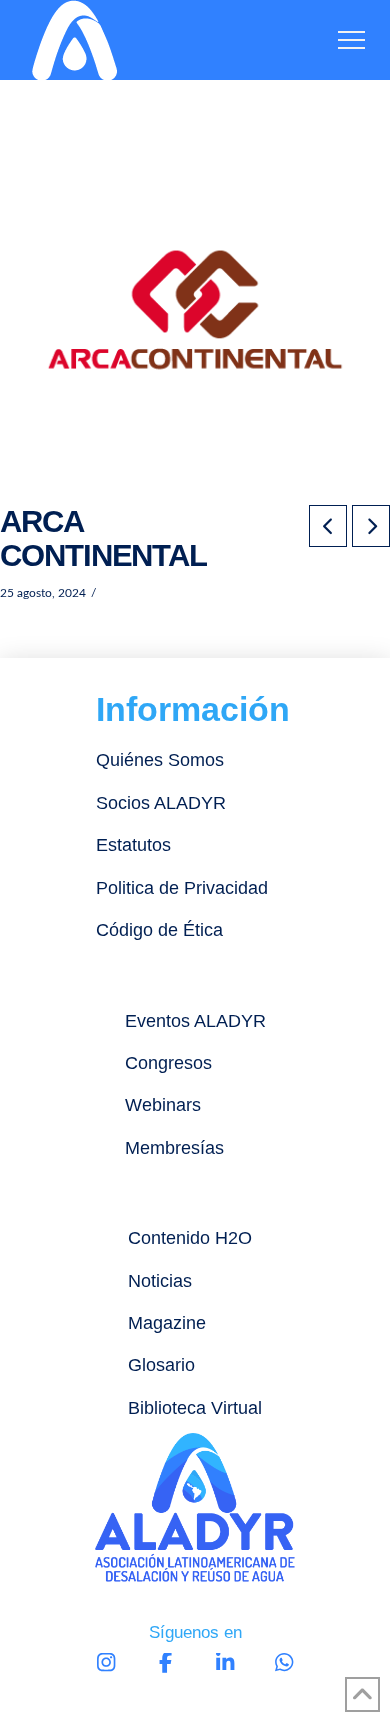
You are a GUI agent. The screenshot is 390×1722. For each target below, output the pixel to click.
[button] (351, 40)
